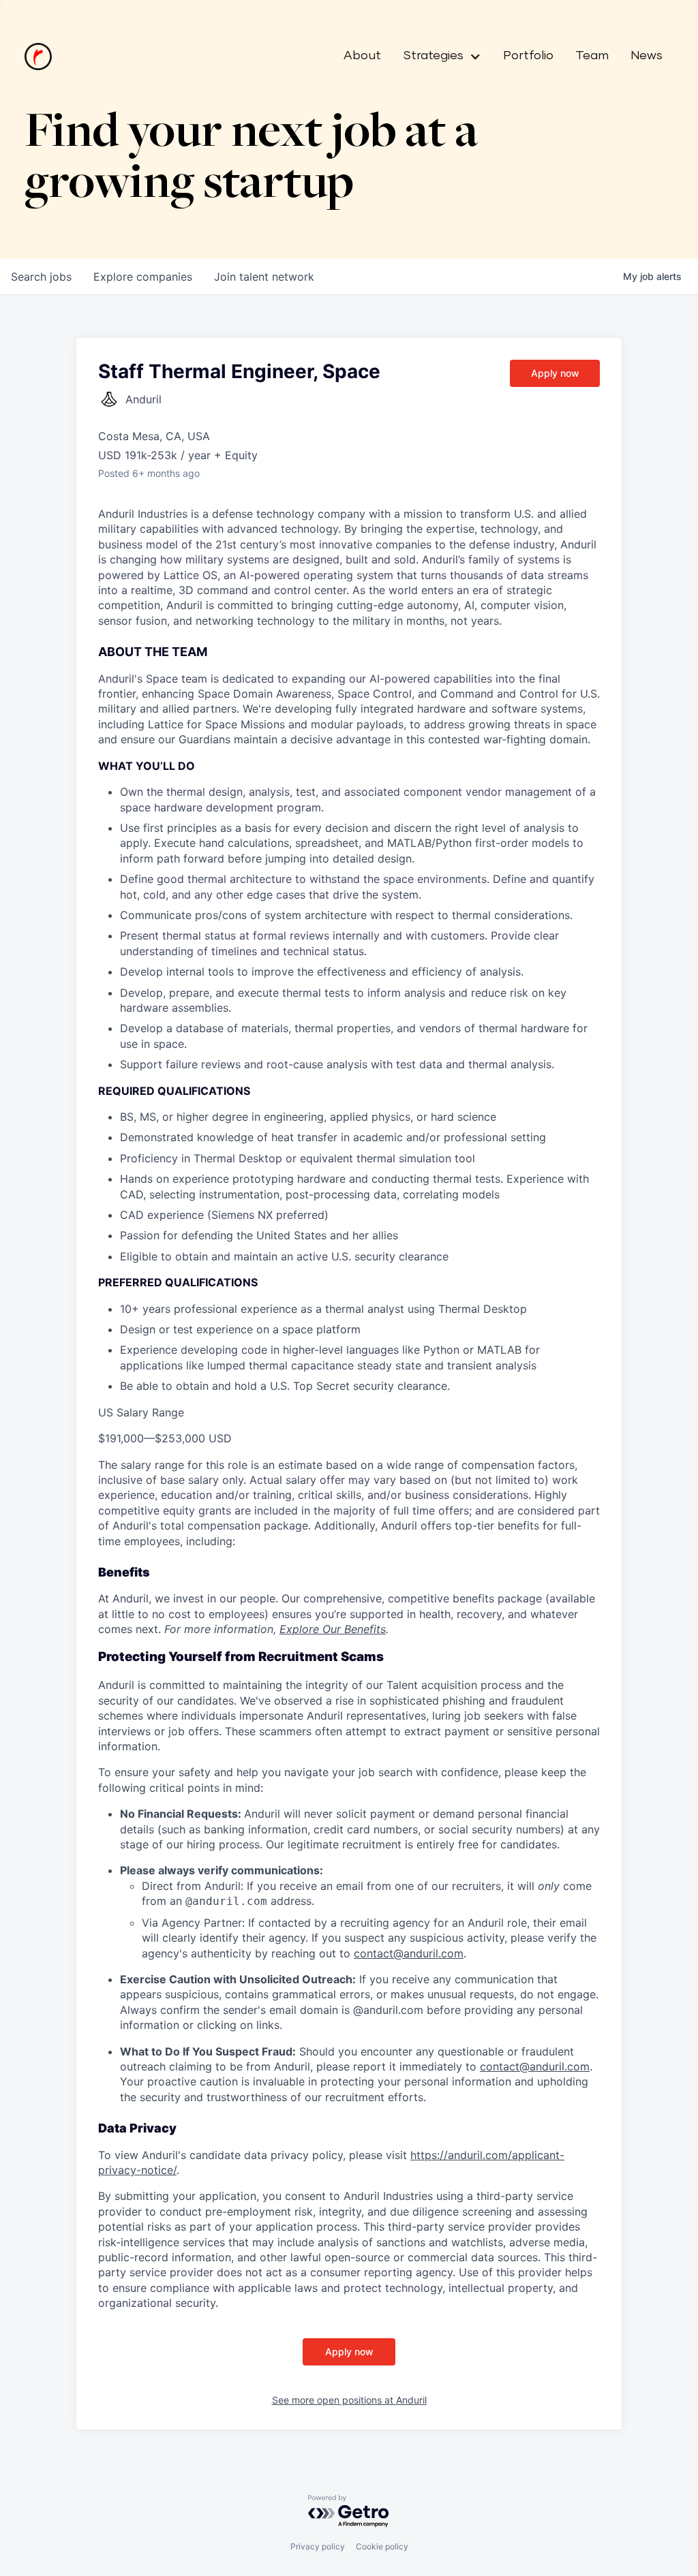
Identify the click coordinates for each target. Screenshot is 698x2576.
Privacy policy (318, 2546)
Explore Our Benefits (333, 1629)
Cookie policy (382, 2546)
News (647, 56)
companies (143, 277)
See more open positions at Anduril (349, 2400)
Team (592, 56)
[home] (38, 57)
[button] (437, 57)
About (362, 56)
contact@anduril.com (409, 1953)
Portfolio (528, 56)
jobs (41, 277)
